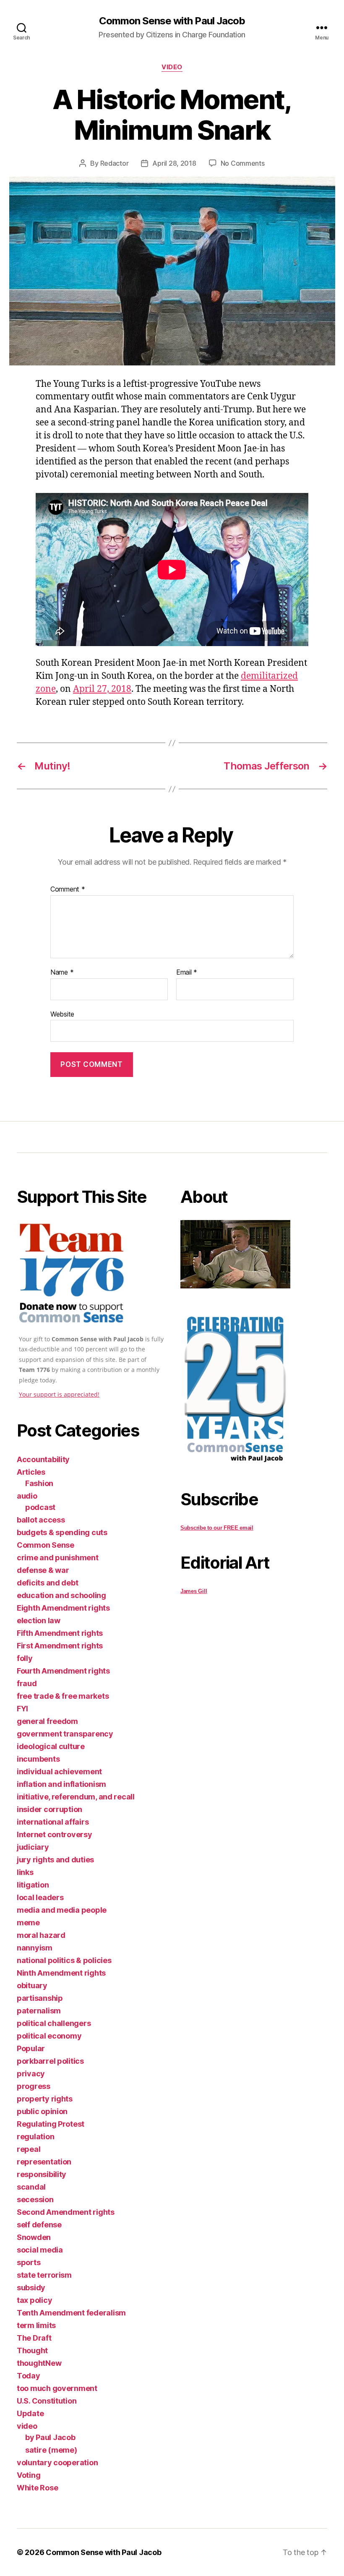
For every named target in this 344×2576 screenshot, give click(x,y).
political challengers (54, 2023)
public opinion (42, 2111)
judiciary (33, 1847)
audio (27, 1496)
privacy (31, 2074)
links (25, 1872)
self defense (39, 2225)
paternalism (39, 2011)
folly (25, 1658)
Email (187, 973)
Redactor (115, 163)
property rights (45, 2099)
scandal (31, 2187)
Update (30, 2413)
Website (62, 1014)
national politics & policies (64, 1960)
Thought (32, 2350)
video (172, 67)
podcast (40, 1507)
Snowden (34, 2237)
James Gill (194, 1591)
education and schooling (61, 1595)
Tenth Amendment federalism (71, 2313)
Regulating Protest (51, 2124)
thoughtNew (39, 2363)
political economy (49, 2036)
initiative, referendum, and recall (76, 1797)
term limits (36, 2325)
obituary (32, 1985)
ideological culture (51, 1746)
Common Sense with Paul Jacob (172, 21)
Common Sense (46, 1545)
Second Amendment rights (66, 2212)
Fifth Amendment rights (60, 1633)
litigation (33, 1885)
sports (29, 2262)
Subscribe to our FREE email (217, 1528)
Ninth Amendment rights (61, 1973)
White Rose (37, 2488)
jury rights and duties (55, 1860)
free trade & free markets (63, 1696)
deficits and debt (47, 1583)
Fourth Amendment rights (63, 1671)
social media (40, 2250)
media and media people (62, 1910)
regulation (35, 2137)
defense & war (43, 1570)
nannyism (35, 1948)
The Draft (34, 2338)
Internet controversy (55, 1834)
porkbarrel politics (50, 2061)
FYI (22, 1709)
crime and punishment (58, 1558)
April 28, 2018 (174, 163)
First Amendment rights (60, 1646)
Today (29, 2376)
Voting (29, 2475)
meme (28, 1923)
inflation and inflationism (61, 1784)
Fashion (39, 1483)
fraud (27, 1683)
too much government (57, 2388)
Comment (68, 889)
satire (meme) (51, 2450)
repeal (29, 2149)
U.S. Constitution (47, 2401)
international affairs (53, 1822)
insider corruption (50, 1809)
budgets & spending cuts (62, 1532)
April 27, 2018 (102, 689)
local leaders (40, 1897)
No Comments (243, 163)
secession (35, 2199)
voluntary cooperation (57, 2463)
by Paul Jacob (50, 2437)
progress (34, 2086)
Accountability (43, 1459)
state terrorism (44, 2275)
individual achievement (59, 1772)
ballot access (41, 1520)
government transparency (65, 1734)
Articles (31, 1472)
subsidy (31, 2288)
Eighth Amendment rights (63, 1608)
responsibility (42, 2174)
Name (62, 973)
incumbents (38, 1759)
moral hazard (41, 1935)
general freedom (47, 1721)
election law (39, 1620)
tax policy (34, 2300)
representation (44, 2162)
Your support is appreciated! (59, 1394)
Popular (31, 2048)
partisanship (40, 1998)
